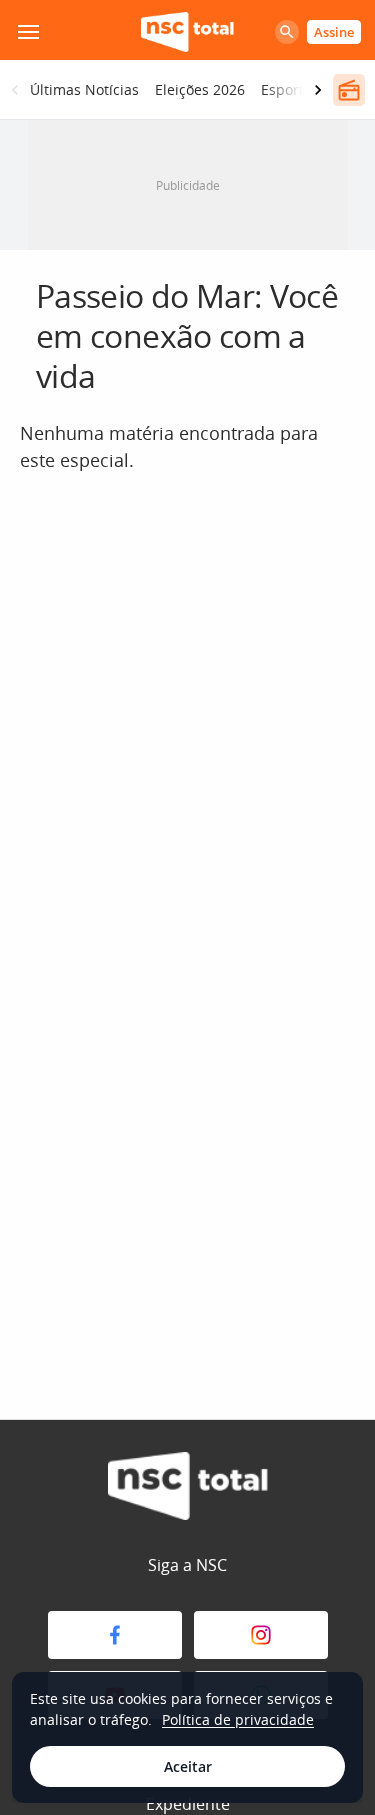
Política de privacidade (238, 1719)
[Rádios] (349, 90)
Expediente (188, 1804)
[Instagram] (261, 1635)
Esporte (286, 89)
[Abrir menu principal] (28, 32)
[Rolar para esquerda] (15, 90)
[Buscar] (287, 32)
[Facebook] (115, 1635)
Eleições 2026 (200, 89)
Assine (334, 32)
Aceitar (188, 1766)
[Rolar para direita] (318, 90)
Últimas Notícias (84, 89)
